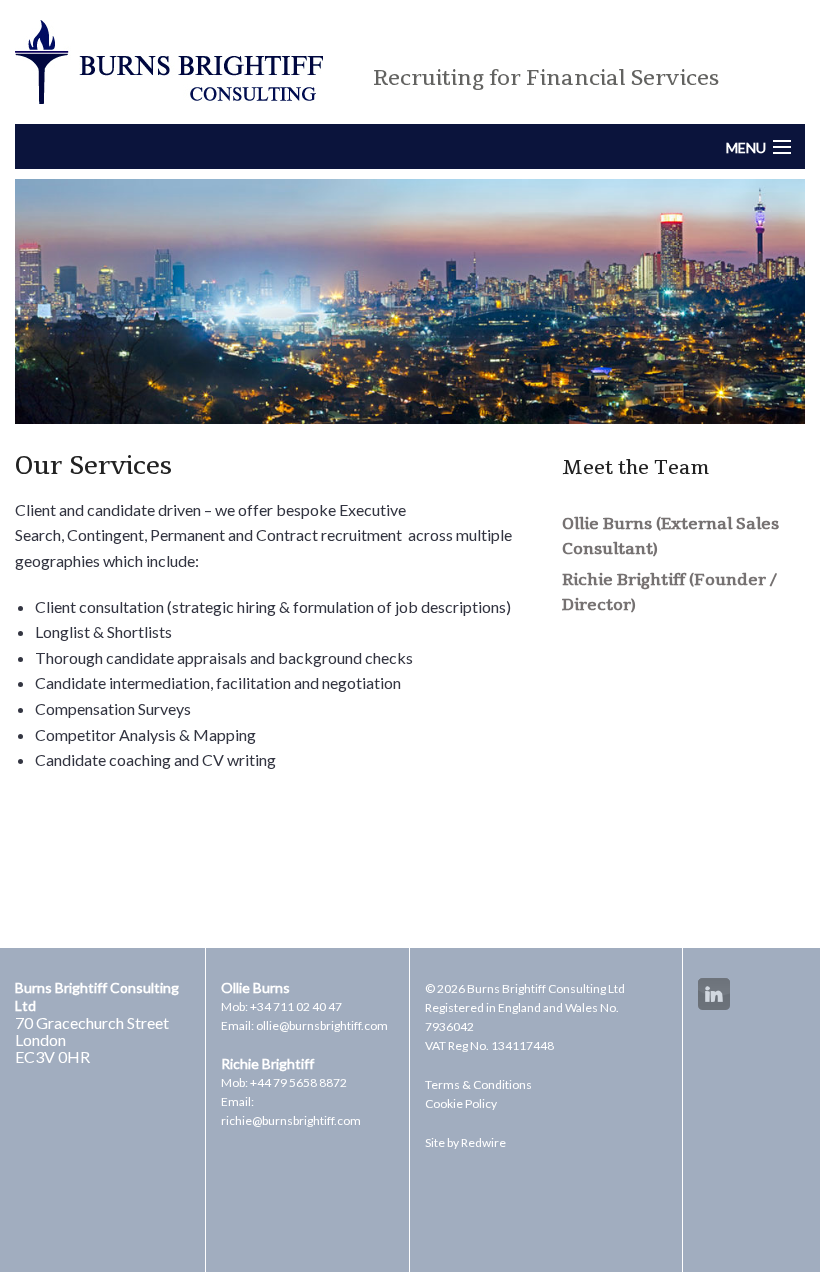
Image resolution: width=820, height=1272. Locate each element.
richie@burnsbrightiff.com (291, 1120)
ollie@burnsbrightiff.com (322, 1025)
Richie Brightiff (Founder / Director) (669, 593)
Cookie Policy (461, 1103)
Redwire (483, 1142)
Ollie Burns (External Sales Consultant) (670, 537)
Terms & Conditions (478, 1084)
